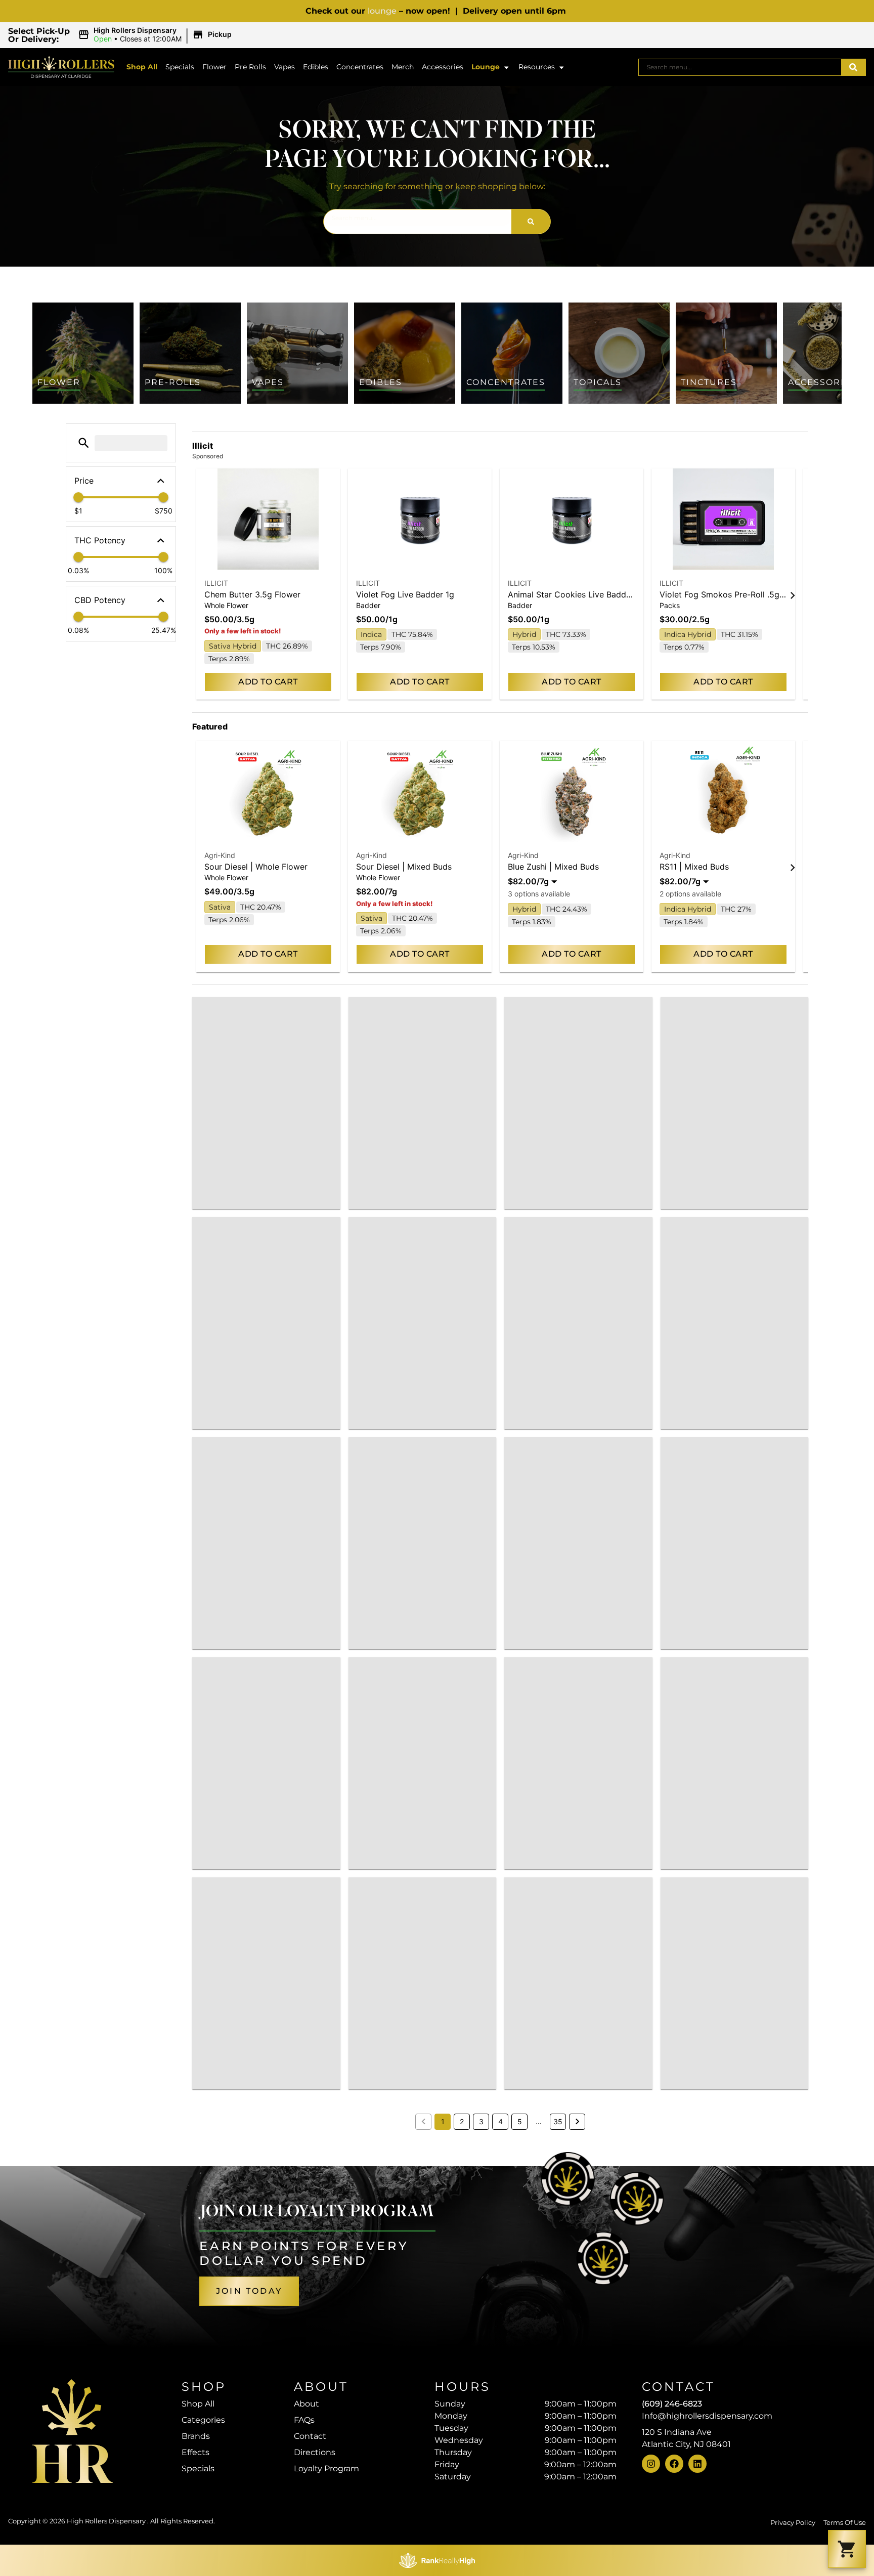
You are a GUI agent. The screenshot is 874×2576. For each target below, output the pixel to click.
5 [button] (520, 2121)
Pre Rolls (250, 67)
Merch (403, 67)
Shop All (142, 67)
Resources (537, 67)
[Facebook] (674, 2464)
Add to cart (268, 682)
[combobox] (740, 67)
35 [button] (558, 2121)
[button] (156, 35)
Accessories (443, 67)
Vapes (285, 67)
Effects (195, 2452)
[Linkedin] (697, 2464)
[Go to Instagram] (651, 2464)
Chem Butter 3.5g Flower (252, 594)
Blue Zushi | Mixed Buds (553, 867)
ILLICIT (216, 583)
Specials (180, 67)
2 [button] (462, 2121)
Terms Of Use (845, 2523)
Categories (203, 2420)
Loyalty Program (326, 2468)
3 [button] (481, 2121)
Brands (196, 2436)
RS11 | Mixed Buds (694, 867)
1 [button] (443, 2121)
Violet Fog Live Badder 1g (405, 594)
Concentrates (360, 67)
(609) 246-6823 (672, 2404)
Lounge (486, 67)
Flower (214, 67)
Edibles (316, 67)
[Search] (853, 67)
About (307, 2404)
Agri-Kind (220, 855)
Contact (310, 2436)
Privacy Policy (793, 2523)
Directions (315, 2452)
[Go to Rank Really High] (437, 2560)
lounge (382, 11)
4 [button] (500, 2121)
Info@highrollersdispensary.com (707, 2416)
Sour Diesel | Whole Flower (256, 867)
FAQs (304, 2420)
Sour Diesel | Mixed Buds (404, 867)
